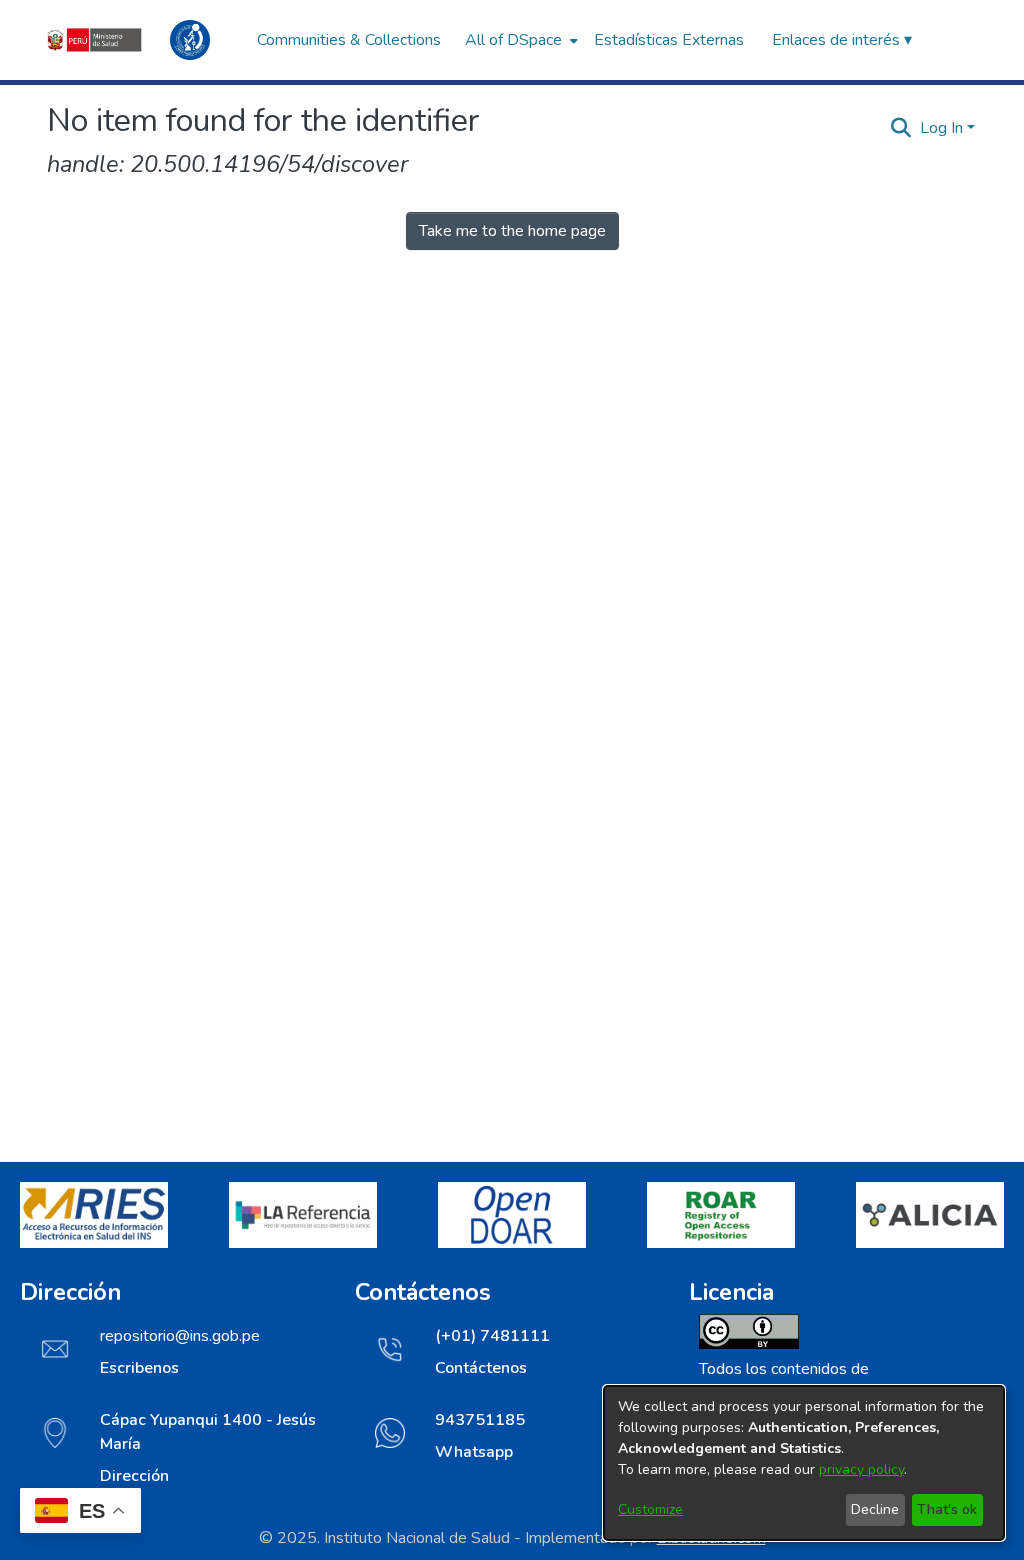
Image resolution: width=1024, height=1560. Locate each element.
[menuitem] (519, 40)
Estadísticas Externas (669, 40)
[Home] (142, 40)
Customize (650, 1509)
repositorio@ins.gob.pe (180, 1336)
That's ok (947, 1509)
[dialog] (804, 1463)
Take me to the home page (512, 231)
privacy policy (861, 1469)
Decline (875, 1509)
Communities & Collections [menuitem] (349, 40)
